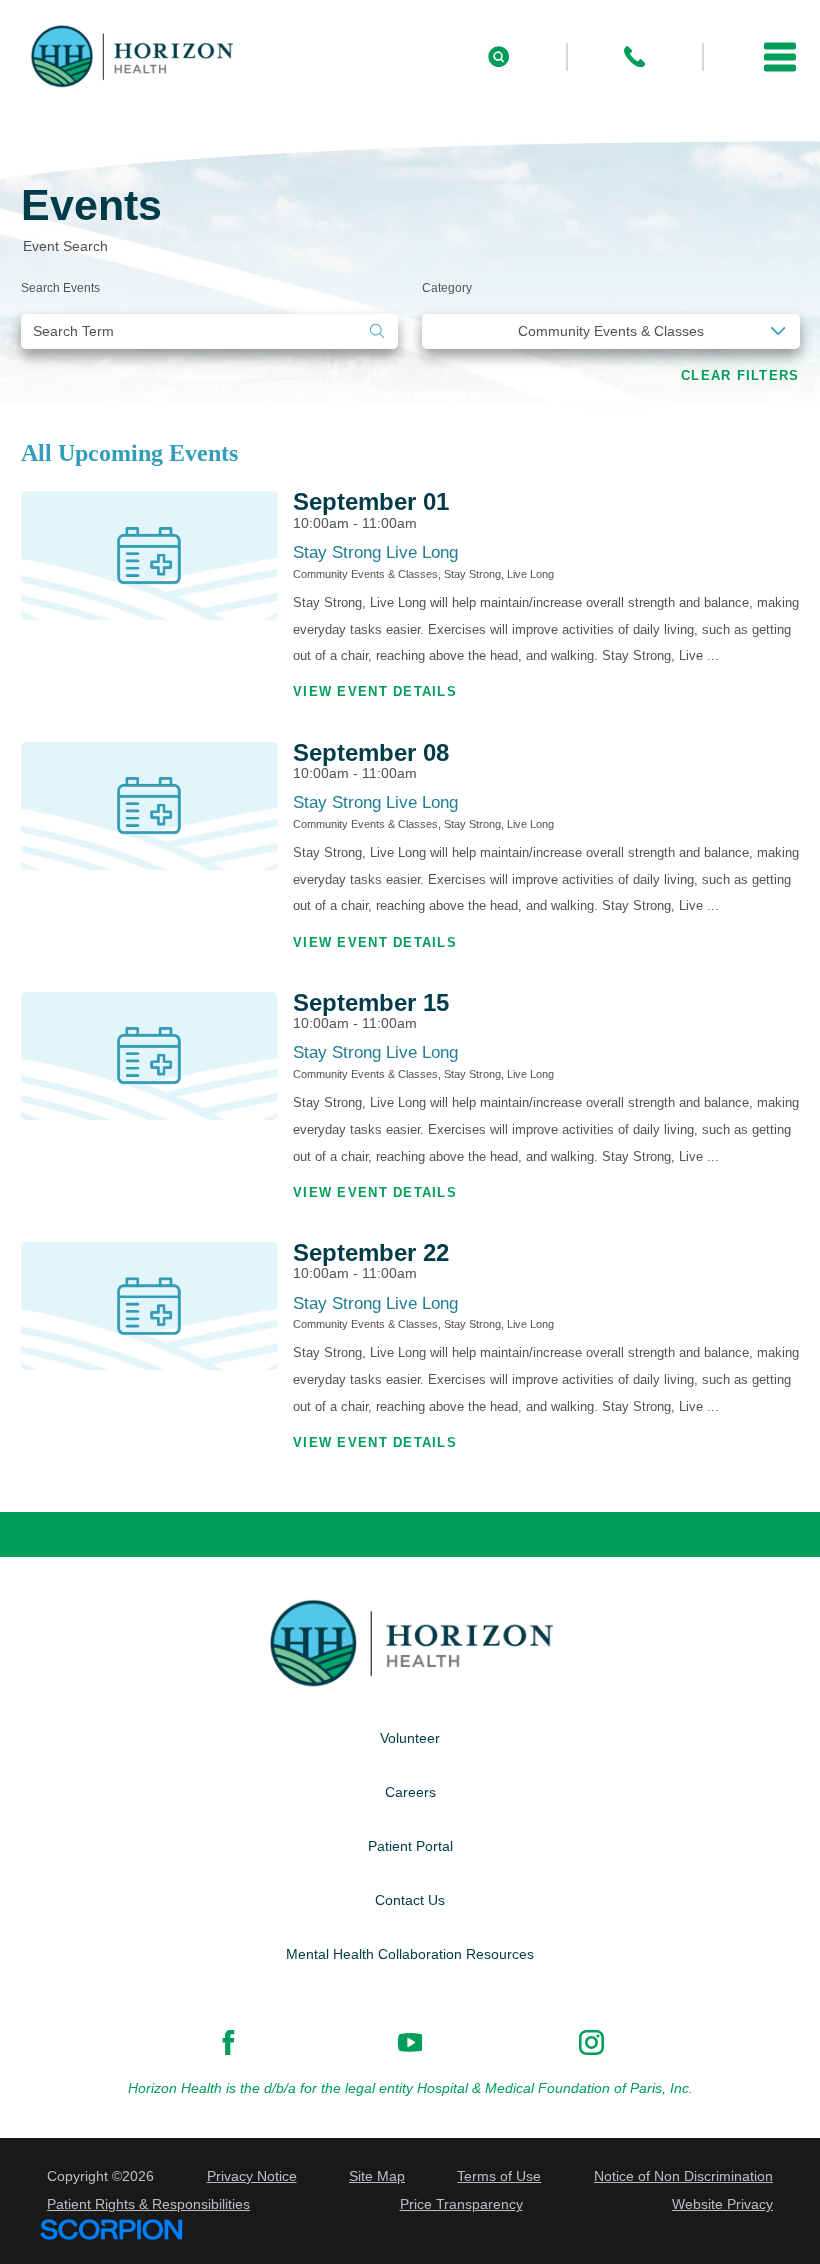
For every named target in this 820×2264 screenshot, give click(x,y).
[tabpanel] (410, 981)
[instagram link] (591, 2042)
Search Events (60, 288)
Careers (410, 1792)
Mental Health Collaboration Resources (410, 1954)
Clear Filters (740, 376)
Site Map (377, 2176)
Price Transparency (461, 2204)
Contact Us (410, 1900)
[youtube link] (410, 2042)
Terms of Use (499, 2176)
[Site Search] (498, 56)
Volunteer (410, 1738)
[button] (780, 57)
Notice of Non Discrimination (683, 2176)
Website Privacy (722, 2204)
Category (447, 288)
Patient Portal (410, 1846)
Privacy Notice (252, 2176)
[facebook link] (228, 2042)
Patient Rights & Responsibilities (148, 2204)
